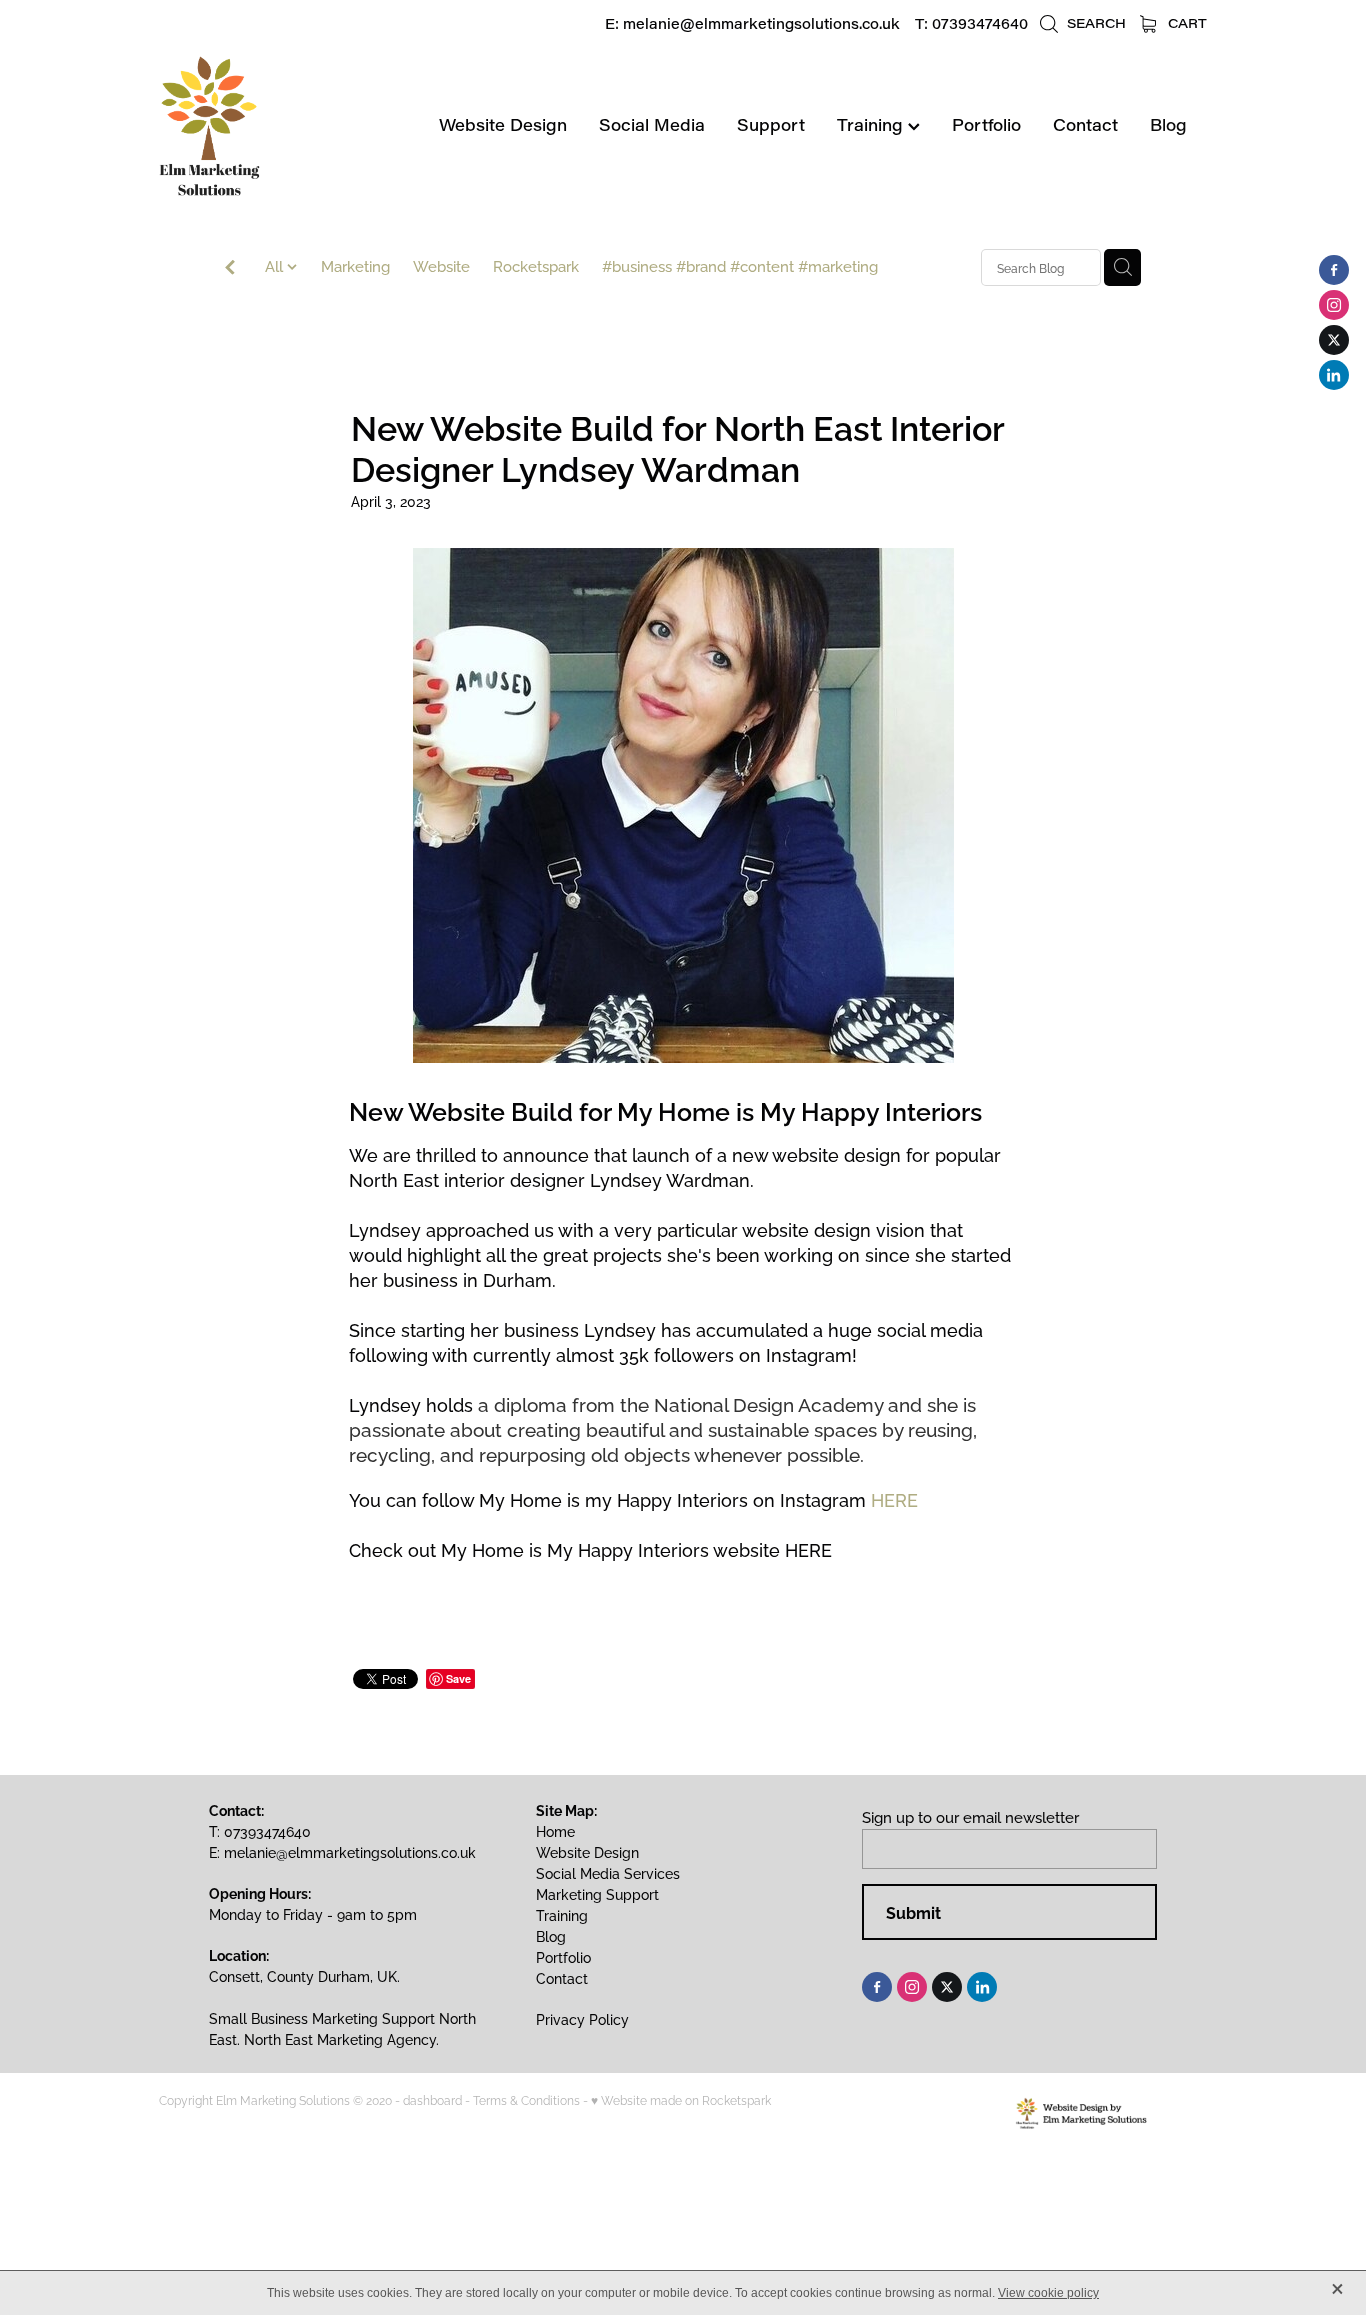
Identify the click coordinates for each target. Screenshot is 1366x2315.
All (276, 265)
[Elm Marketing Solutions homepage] (264, 126)
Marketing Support (597, 1893)
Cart (1185, 22)
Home (555, 1830)
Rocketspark (536, 265)
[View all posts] (230, 268)
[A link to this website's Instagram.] (1334, 305)
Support (771, 124)
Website (441, 265)
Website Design (503, 124)
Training (872, 124)
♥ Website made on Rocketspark (681, 2099)
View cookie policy (1048, 2293)
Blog (1168, 124)
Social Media (652, 124)
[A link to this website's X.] (1334, 340)
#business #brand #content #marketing (740, 265)
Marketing (355, 265)
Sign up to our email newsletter (970, 1816)
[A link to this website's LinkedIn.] (1334, 375)
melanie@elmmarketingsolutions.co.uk (761, 23)
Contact (1085, 124)
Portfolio (986, 124)
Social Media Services (608, 1872)
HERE (894, 1498)
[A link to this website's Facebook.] (1334, 270)
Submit (913, 1912)
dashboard (432, 2099)
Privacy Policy (582, 2018)
